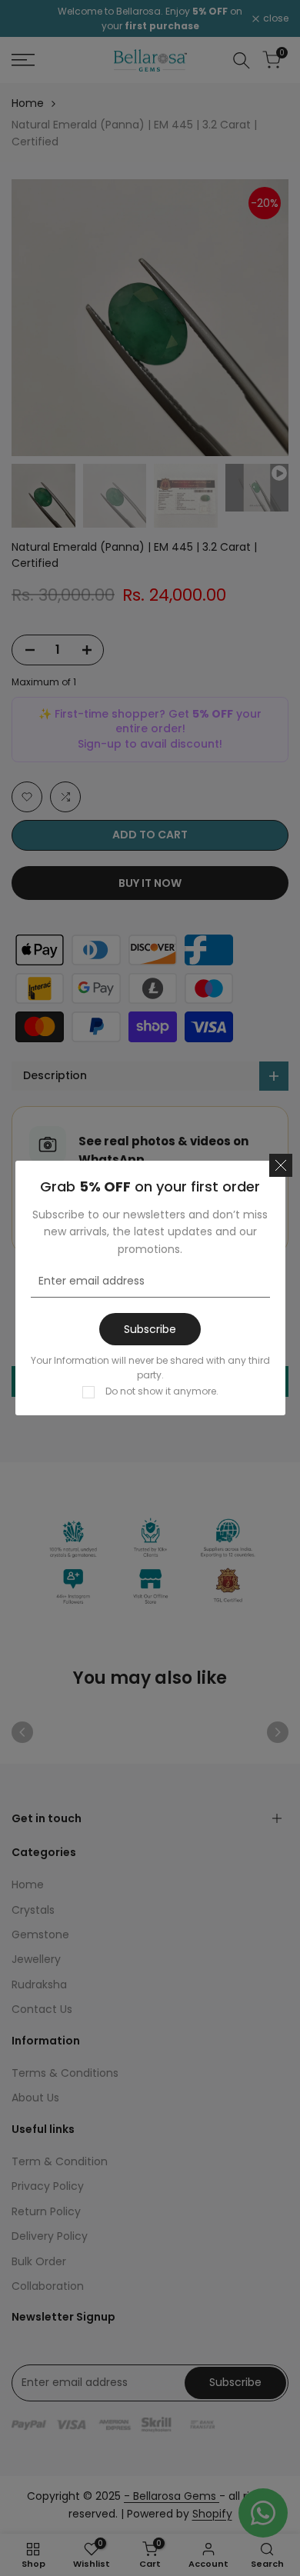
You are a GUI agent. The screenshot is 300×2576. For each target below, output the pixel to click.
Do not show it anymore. (162, 1391)
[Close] (281, 1165)
